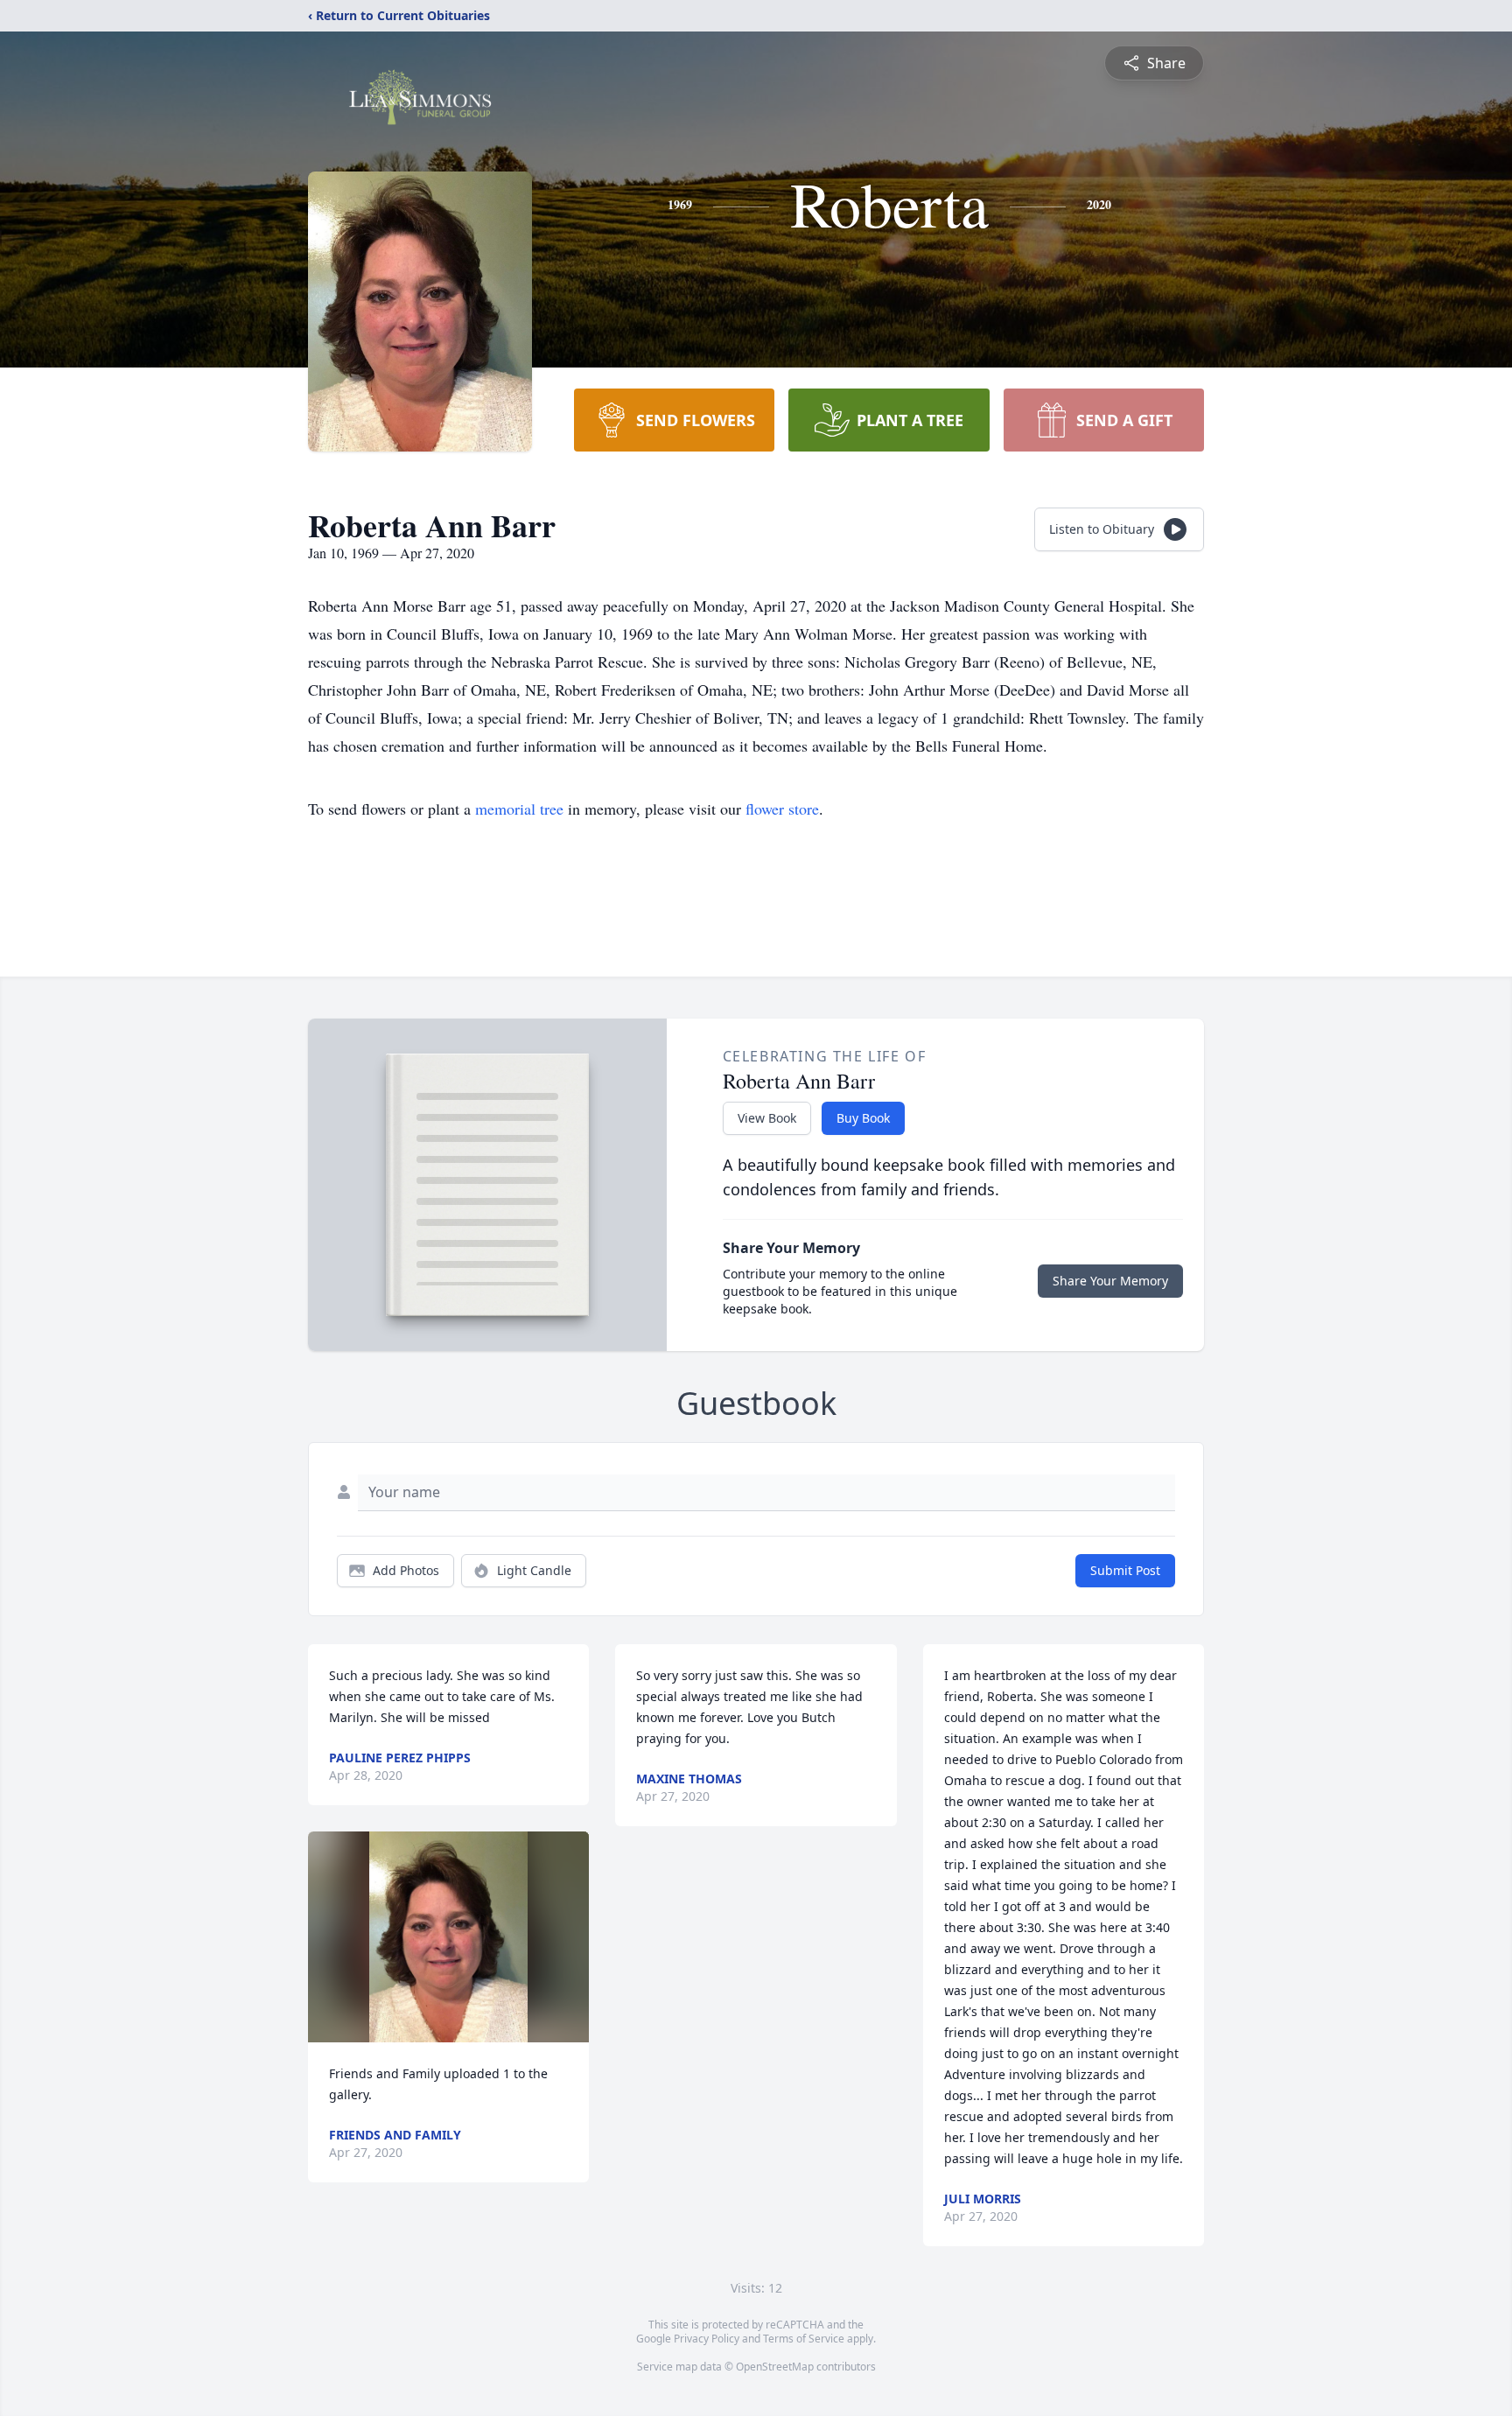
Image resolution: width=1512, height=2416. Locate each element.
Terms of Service (804, 2339)
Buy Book (863, 1118)
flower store (782, 809)
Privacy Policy (707, 2339)
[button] (448, 1937)
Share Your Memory (1110, 1281)
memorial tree (519, 809)
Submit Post (1125, 1570)
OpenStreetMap (775, 2367)
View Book (767, 1118)
